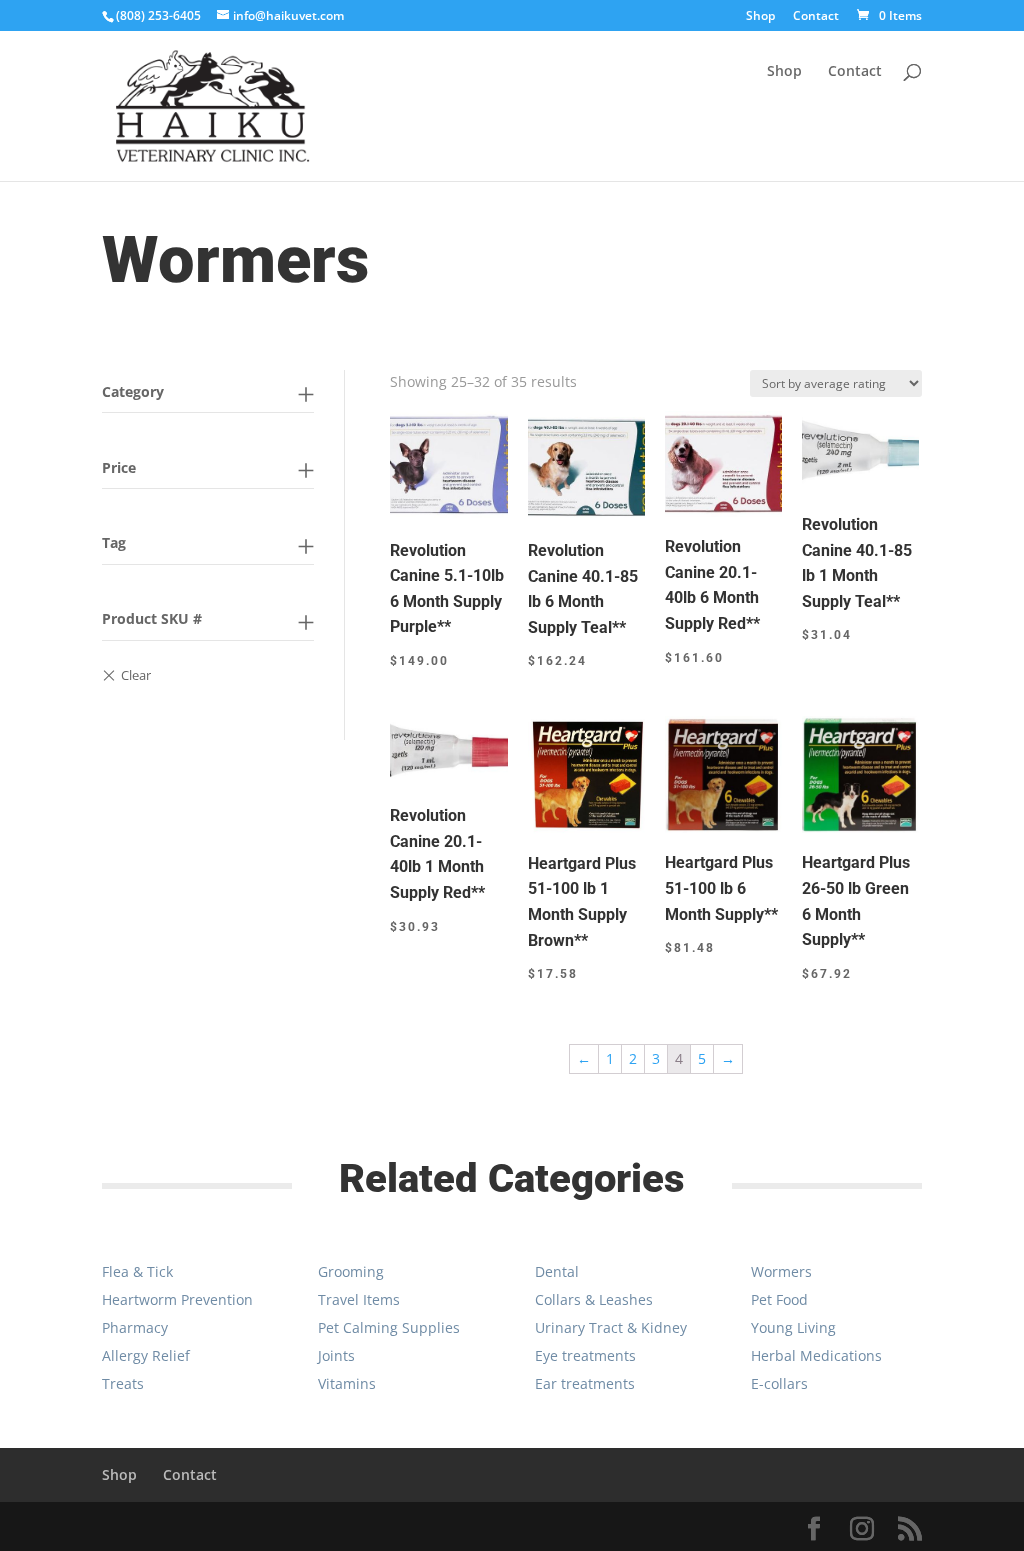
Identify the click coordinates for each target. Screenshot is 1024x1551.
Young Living (793, 1327)
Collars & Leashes (594, 1299)
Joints (336, 1355)
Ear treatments (585, 1383)
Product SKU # (152, 618)
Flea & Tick (137, 1271)
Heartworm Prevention (177, 1299)
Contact (816, 17)
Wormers (781, 1271)
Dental (557, 1271)
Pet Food (779, 1299)
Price (119, 467)
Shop (760, 17)
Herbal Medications (816, 1355)
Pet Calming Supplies (389, 1327)
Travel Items (359, 1299)
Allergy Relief (146, 1355)
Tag (114, 542)
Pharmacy (135, 1327)
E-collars (779, 1383)
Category (133, 391)
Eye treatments (585, 1355)
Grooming (351, 1271)
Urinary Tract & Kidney (611, 1327)
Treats (123, 1383)
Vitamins (347, 1383)
